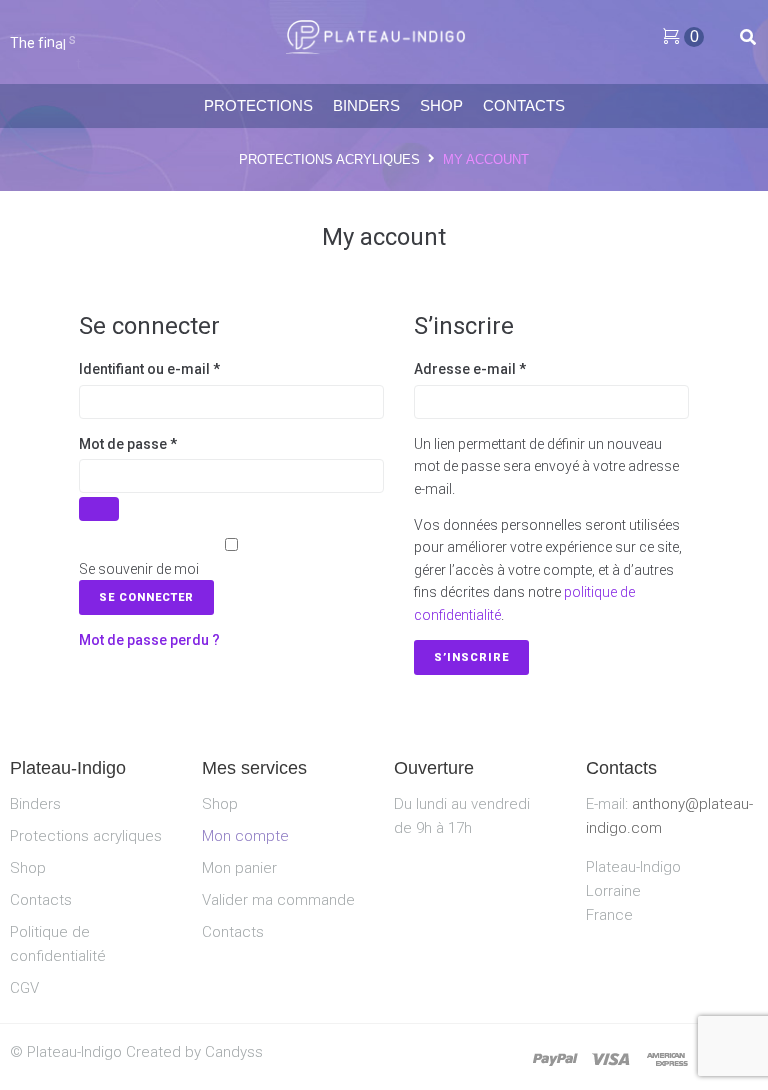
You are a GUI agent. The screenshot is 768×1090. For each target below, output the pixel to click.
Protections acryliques (329, 159)
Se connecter (146, 597)
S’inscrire (471, 657)
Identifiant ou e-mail (165, 367)
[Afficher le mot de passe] (99, 509)
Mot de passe (143, 442)
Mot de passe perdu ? (149, 640)
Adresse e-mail (485, 367)
